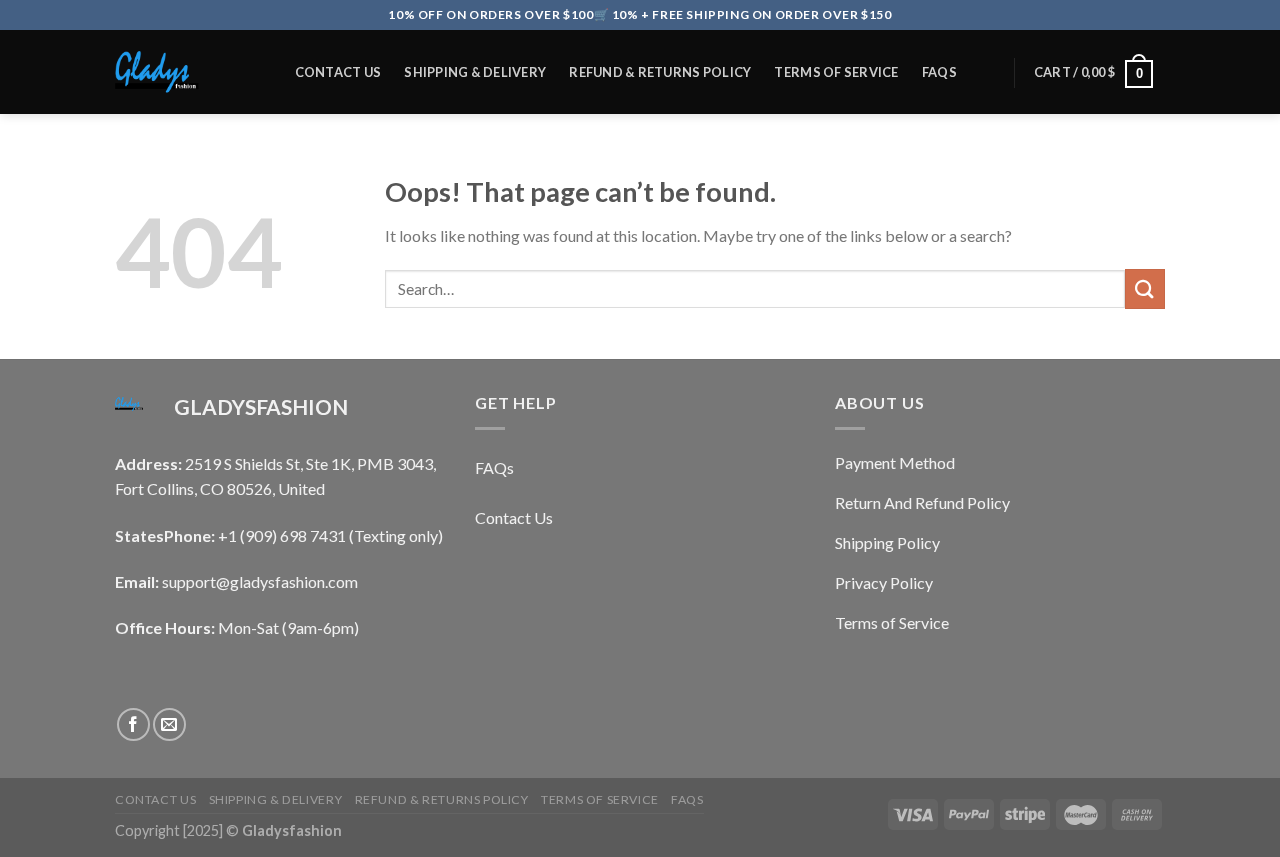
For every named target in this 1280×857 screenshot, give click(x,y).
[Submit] (1145, 288)
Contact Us (338, 72)
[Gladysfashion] (184, 72)
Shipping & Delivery (475, 72)
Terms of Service (836, 72)
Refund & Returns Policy (660, 72)
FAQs (939, 72)
